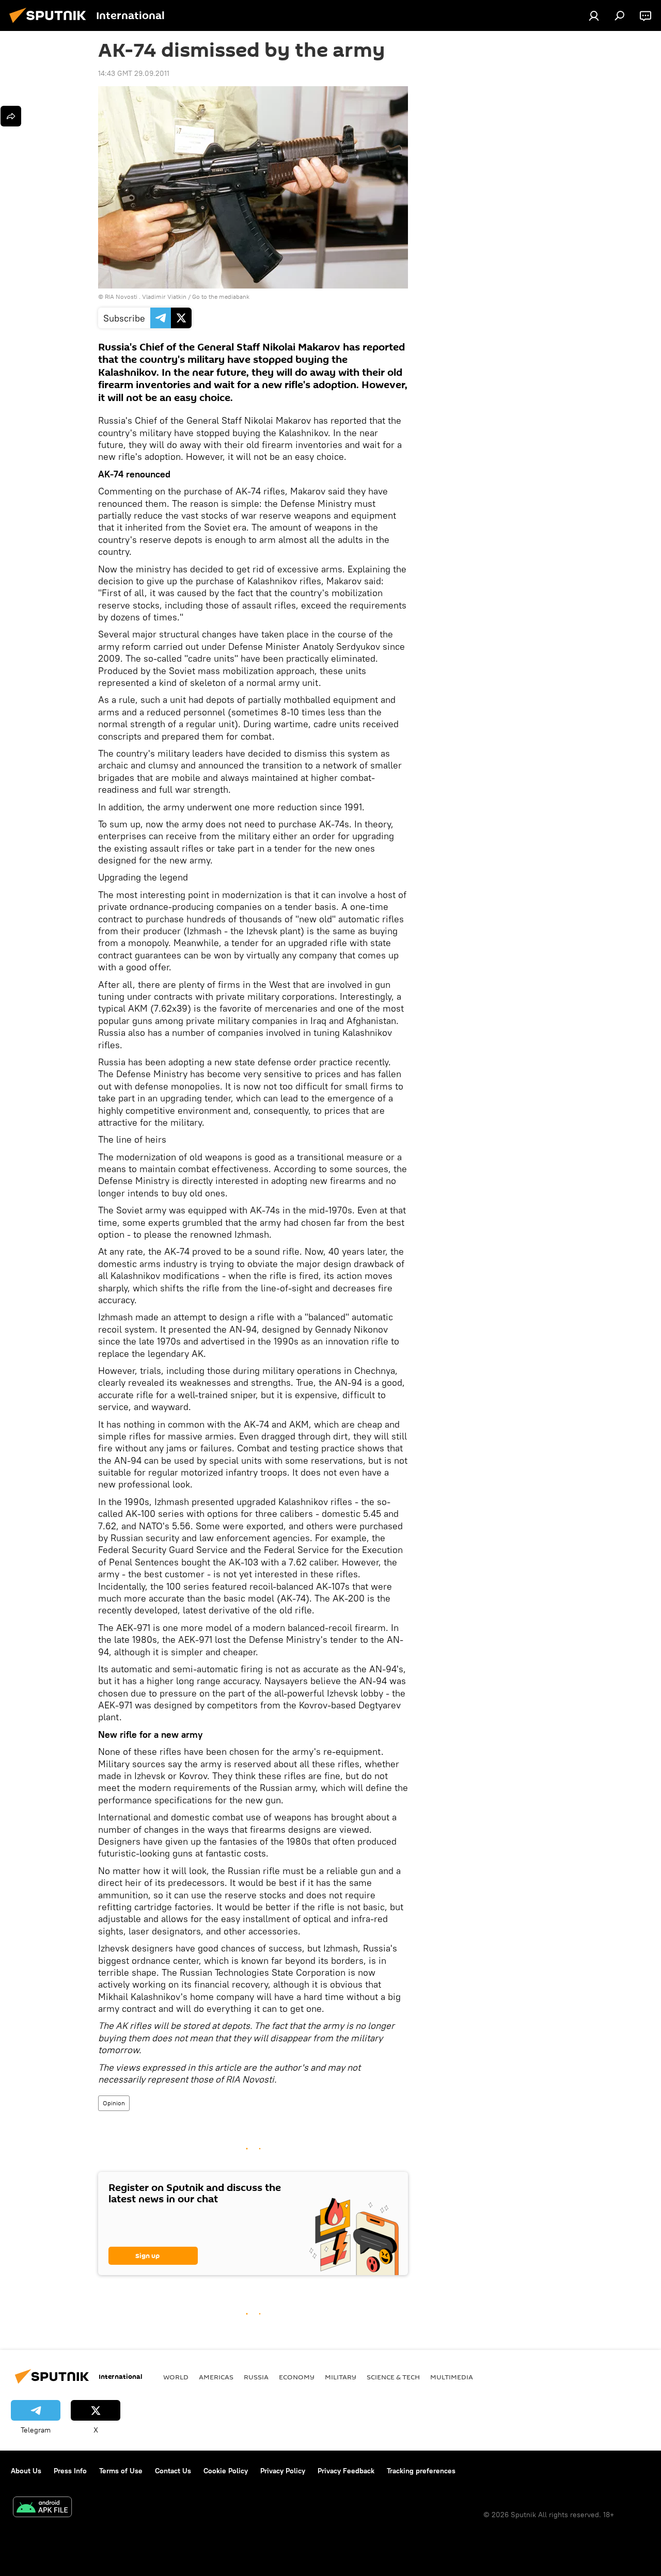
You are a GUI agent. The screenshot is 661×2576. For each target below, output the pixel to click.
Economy (297, 2377)
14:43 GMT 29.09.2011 (134, 73)
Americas (216, 2377)
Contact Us (173, 2471)
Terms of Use (121, 2471)
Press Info (70, 2471)
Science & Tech (393, 2377)
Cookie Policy (226, 2471)
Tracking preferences (421, 2471)
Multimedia (452, 2377)
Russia (256, 2377)
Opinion (114, 2103)
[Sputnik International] (51, 24)
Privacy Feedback (346, 2471)
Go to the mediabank (221, 297)
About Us (26, 2471)
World (176, 2377)
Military (341, 2377)
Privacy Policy (283, 2471)
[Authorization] (594, 15)
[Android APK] (42, 2508)
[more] (11, 116)
